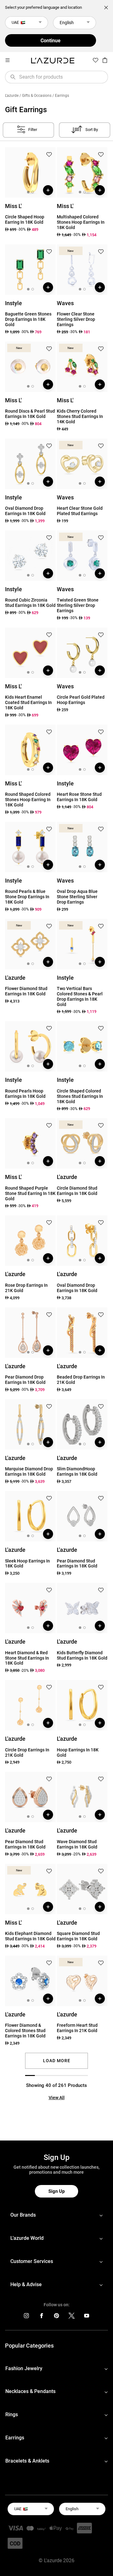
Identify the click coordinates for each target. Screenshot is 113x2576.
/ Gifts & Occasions (35, 96)
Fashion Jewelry (24, 2368)
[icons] (26, 2317)
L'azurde (12, 96)
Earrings (15, 2438)
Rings (12, 2414)
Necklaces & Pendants (30, 2391)
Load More (57, 2061)
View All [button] (57, 2098)
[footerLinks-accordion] (56, 2215)
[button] (49, 155)
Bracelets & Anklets (27, 2461)
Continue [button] (51, 41)
